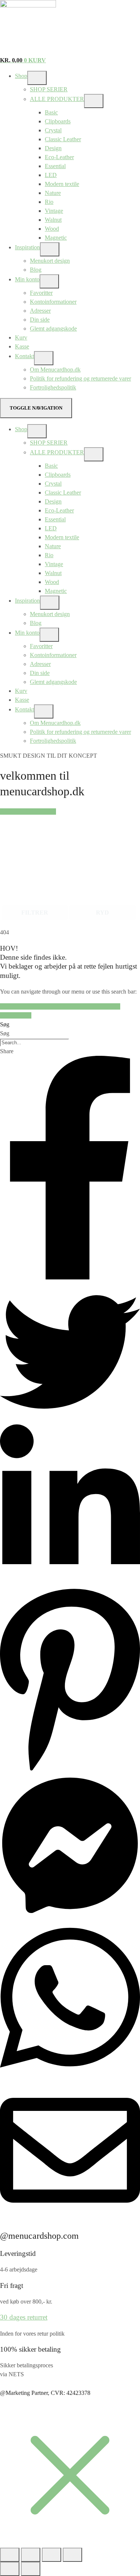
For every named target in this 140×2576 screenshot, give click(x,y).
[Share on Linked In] (70, 1582)
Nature (53, 193)
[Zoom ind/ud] (10, 2555)
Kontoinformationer (53, 302)
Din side (40, 320)
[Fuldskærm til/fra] (31, 2555)
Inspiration (27, 247)
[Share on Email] (70, 2218)
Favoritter (41, 293)
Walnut (53, 220)
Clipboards (58, 121)
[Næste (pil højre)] (31, 2569)
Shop (21, 76)
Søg (5, 1024)
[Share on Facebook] (70, 1277)
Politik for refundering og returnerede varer (80, 378)
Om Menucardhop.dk (55, 370)
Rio (49, 202)
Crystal (53, 130)
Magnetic (56, 238)
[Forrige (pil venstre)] (10, 2569)
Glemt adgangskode (53, 329)
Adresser (40, 311)
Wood (52, 229)
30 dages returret (24, 2317)
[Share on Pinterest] (70, 1771)
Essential (55, 166)
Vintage (54, 211)
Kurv (21, 337)
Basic (51, 112)
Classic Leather (63, 139)
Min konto (27, 279)
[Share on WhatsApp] (70, 2076)
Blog (36, 270)
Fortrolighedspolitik (53, 387)
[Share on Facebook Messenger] (70, 1913)
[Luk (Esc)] (72, 2555)
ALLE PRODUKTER (57, 99)
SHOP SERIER (49, 89)
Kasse (22, 346)
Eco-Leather (59, 157)
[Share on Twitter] (70, 1420)
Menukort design (50, 261)
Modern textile (62, 184)
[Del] (52, 2555)
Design (53, 148)
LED (51, 175)
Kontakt (24, 356)
